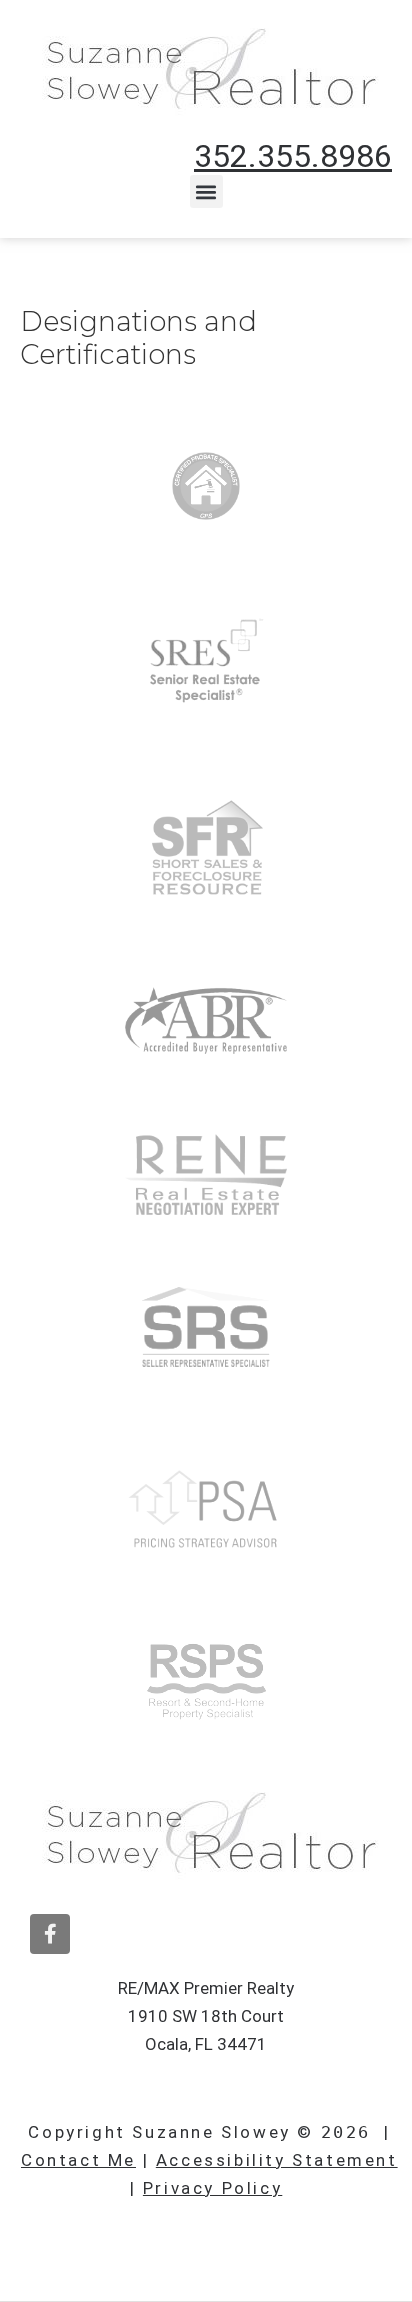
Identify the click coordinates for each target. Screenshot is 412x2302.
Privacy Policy (212, 2188)
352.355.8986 (293, 156)
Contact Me (78, 2160)
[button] (206, 191)
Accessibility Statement (277, 2160)
